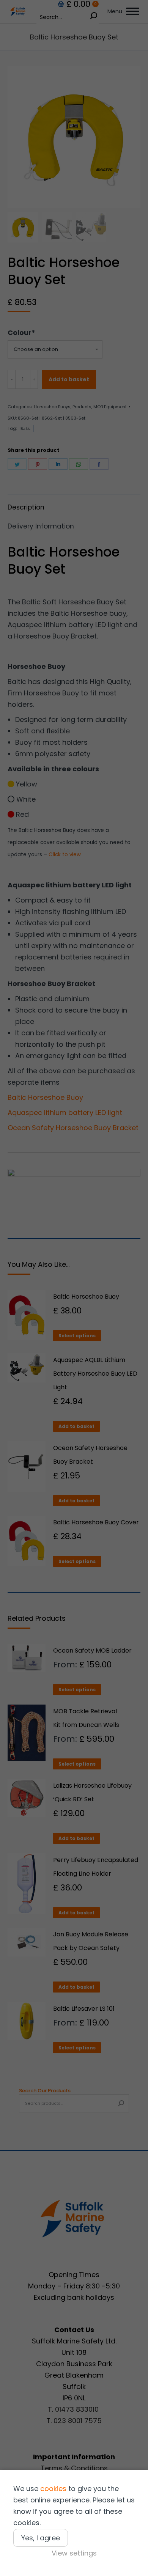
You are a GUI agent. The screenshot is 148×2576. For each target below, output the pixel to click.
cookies (53, 2489)
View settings (74, 2553)
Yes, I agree (41, 2538)
